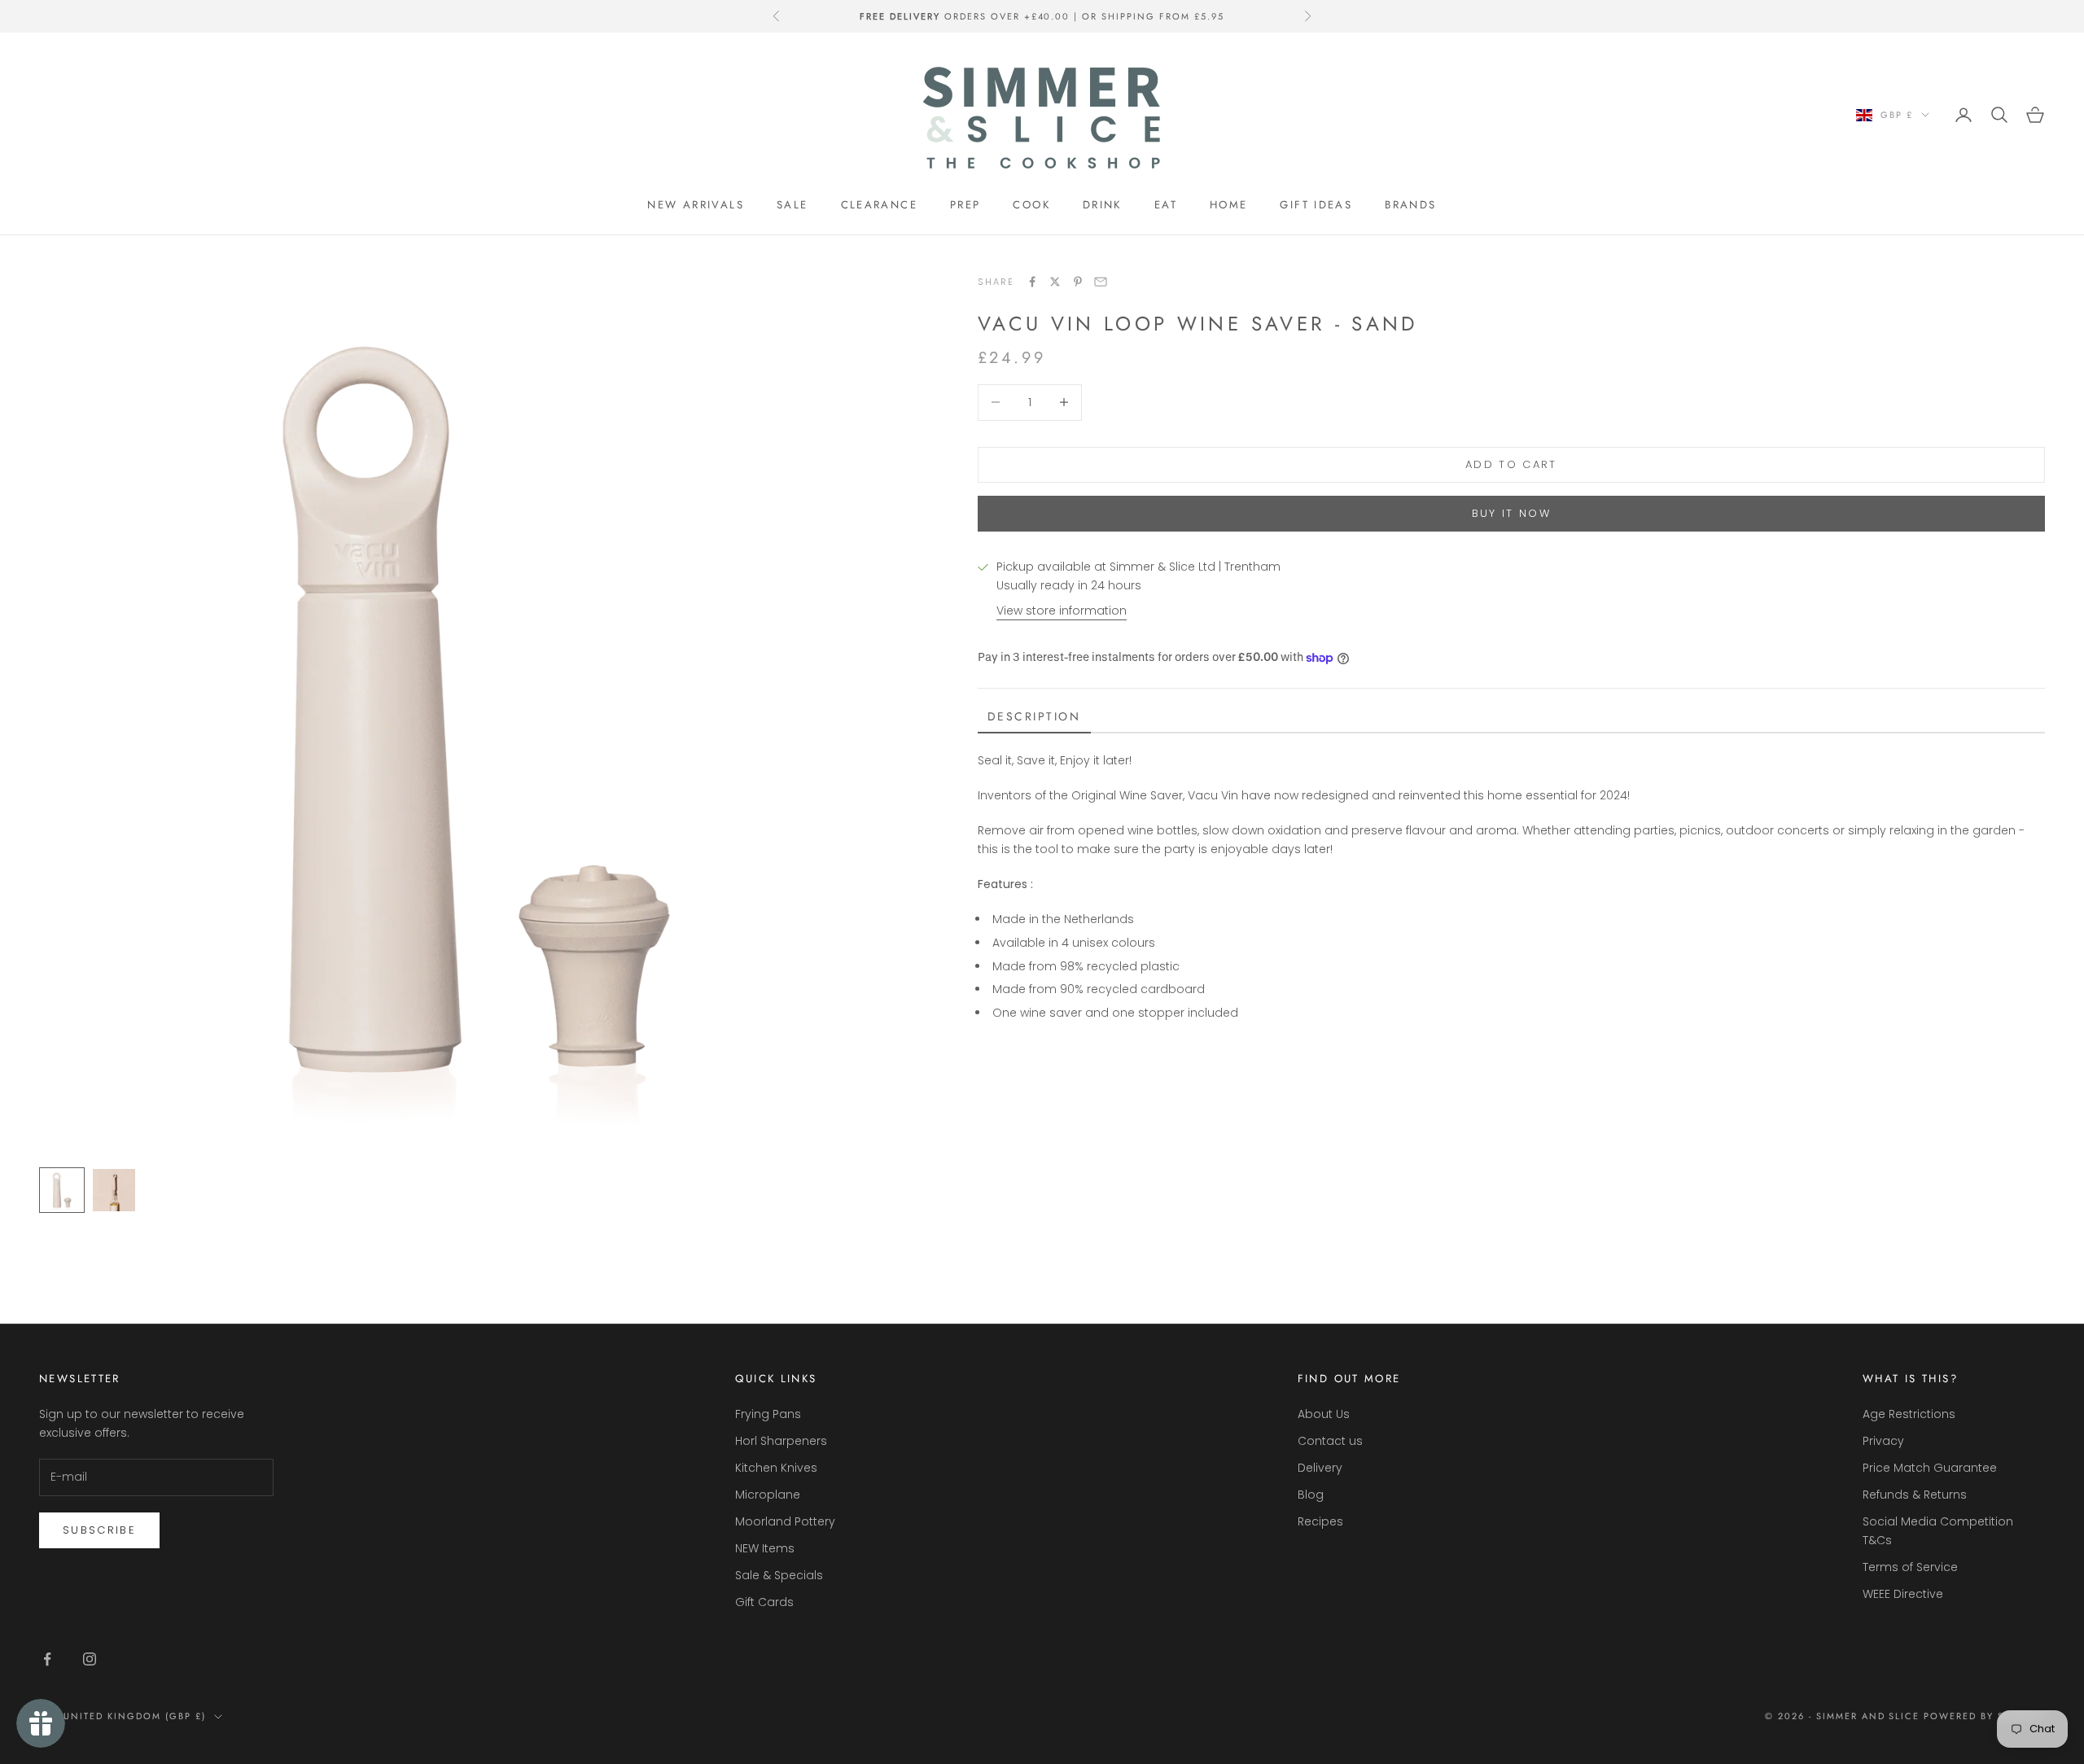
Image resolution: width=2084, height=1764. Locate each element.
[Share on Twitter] (1055, 282)
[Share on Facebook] (1032, 282)
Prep (965, 205)
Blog (1311, 1495)
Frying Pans (768, 1414)
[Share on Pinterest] (1078, 282)
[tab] (1034, 718)
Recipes (1320, 1521)
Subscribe (99, 1530)
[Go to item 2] (114, 1190)
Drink (1102, 205)
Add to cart (1511, 464)
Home (1229, 205)
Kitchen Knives (776, 1468)
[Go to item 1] (62, 1190)
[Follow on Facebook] (47, 1659)
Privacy (1883, 1441)
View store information (1062, 611)
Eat (1166, 205)
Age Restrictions (1909, 1414)
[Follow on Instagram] (90, 1659)
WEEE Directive (1903, 1594)
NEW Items (765, 1548)
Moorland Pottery (785, 1521)
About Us (1324, 1414)
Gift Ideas (1316, 205)
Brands (1410, 205)
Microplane (768, 1495)
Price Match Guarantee (1930, 1468)
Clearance (879, 205)
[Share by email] (1101, 282)
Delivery (1320, 1468)
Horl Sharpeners (781, 1441)
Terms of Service (1910, 1567)
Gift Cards (764, 1602)
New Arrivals (696, 205)
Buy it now (1511, 513)
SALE (792, 205)
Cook (1031, 205)
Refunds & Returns (1915, 1495)
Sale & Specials (779, 1575)
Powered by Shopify (1984, 1716)
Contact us (1330, 1441)
